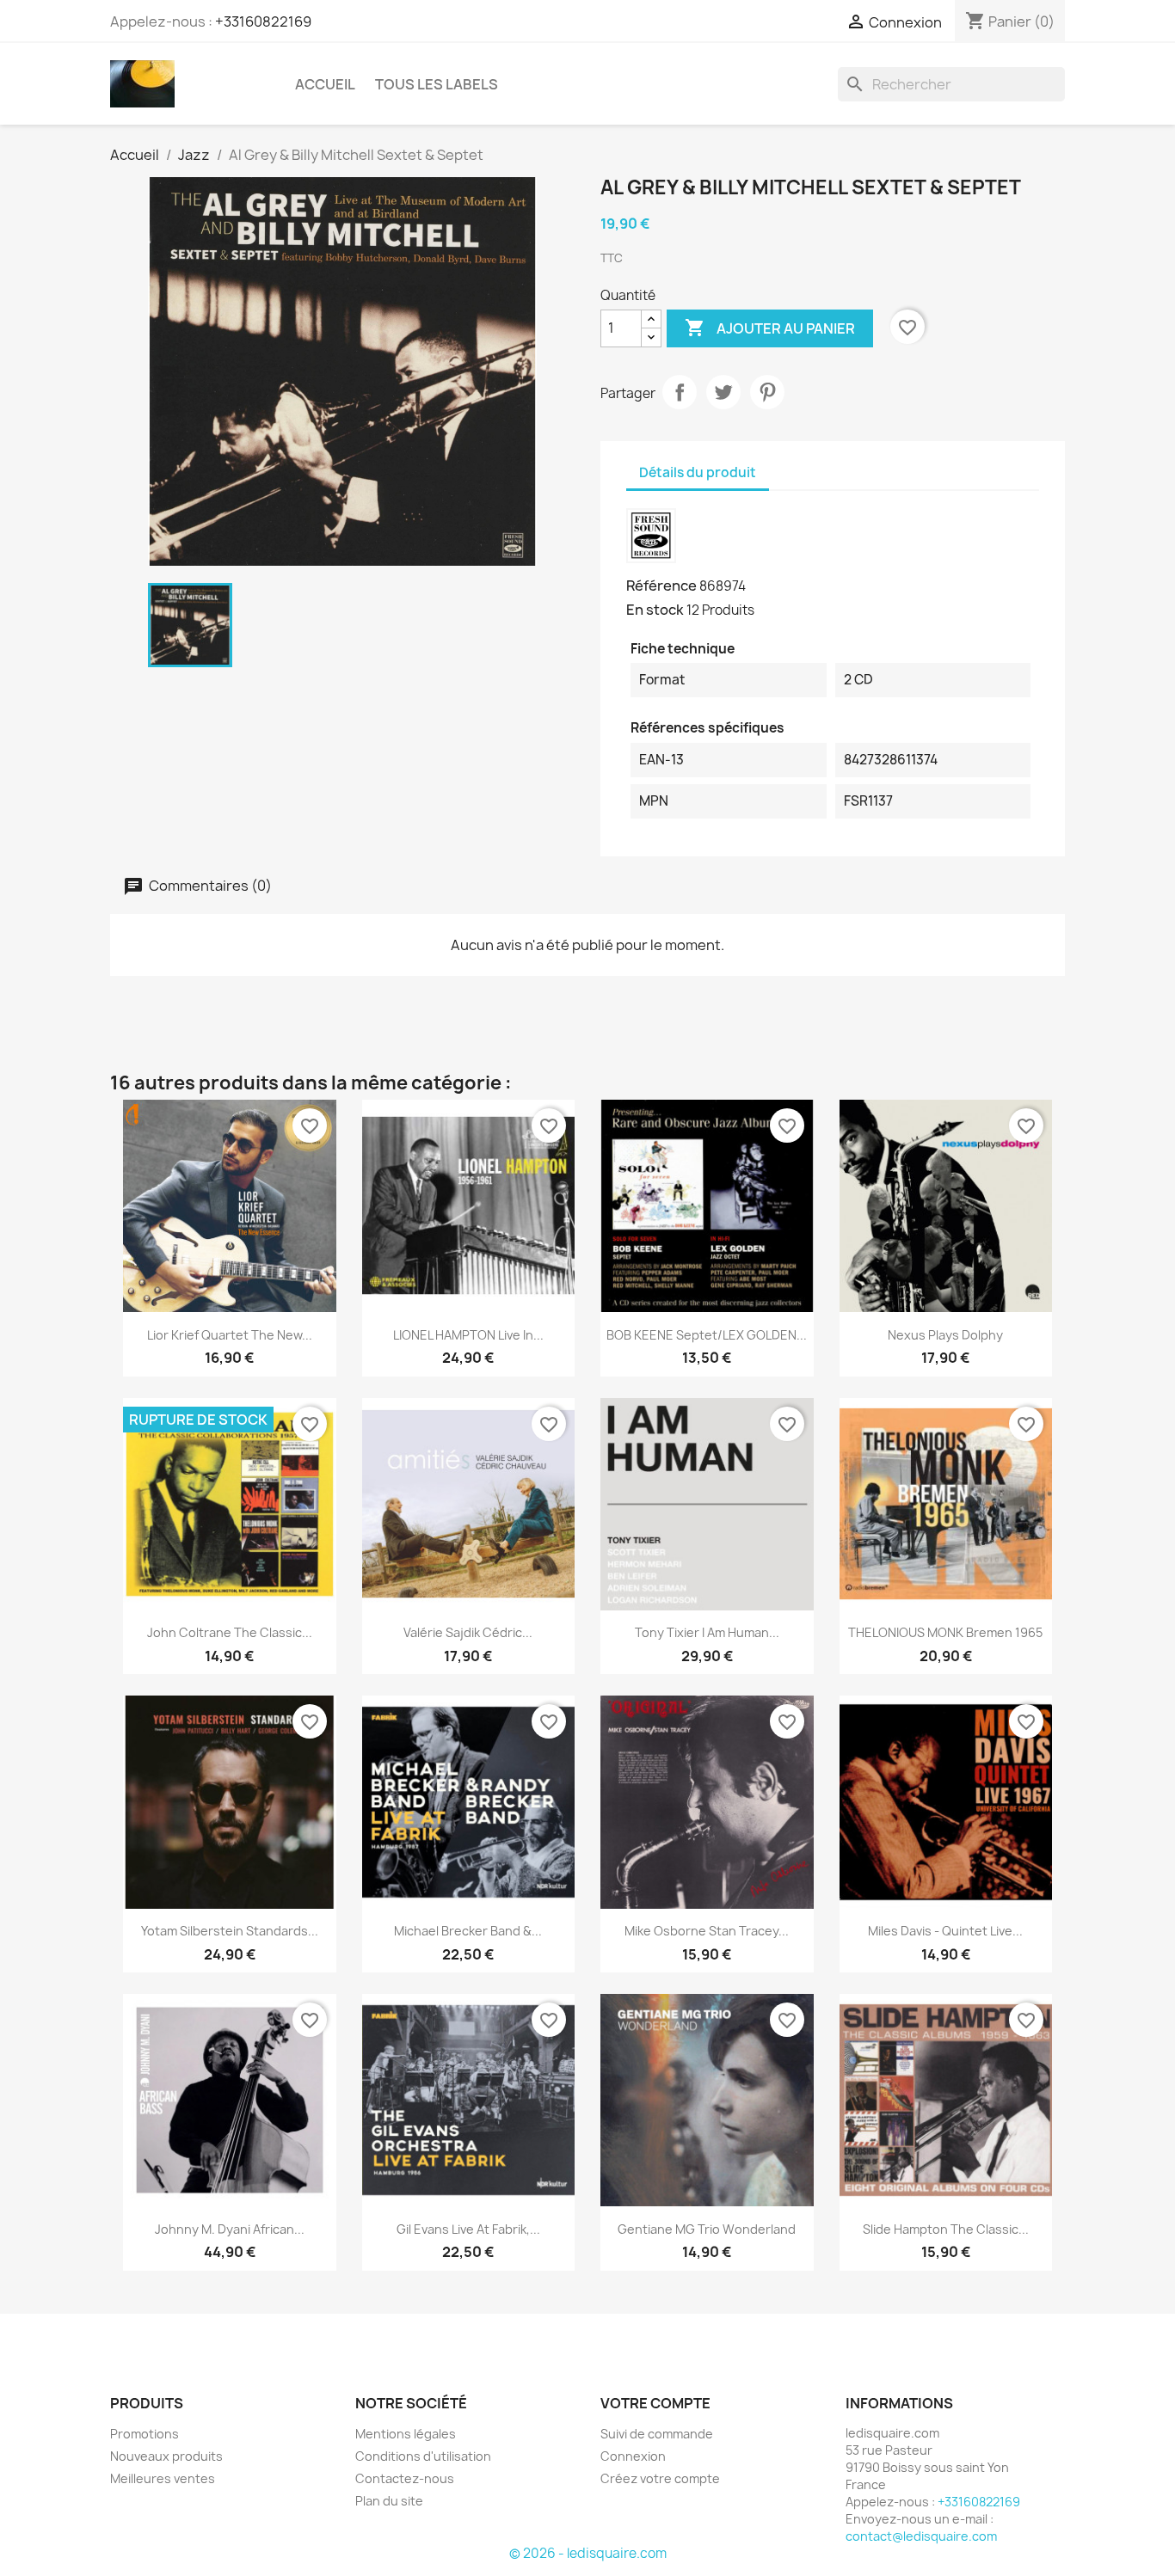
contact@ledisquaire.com (921, 2536)
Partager (680, 392)
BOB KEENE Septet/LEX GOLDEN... (707, 1335)
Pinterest (767, 392)
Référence (661, 586)
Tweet (723, 392)
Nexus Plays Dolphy (945, 1335)
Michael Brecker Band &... (468, 1931)
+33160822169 (263, 21)
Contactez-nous (405, 2478)
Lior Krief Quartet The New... (230, 1335)
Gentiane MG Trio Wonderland (707, 2229)
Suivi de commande (657, 2434)
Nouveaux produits (166, 2456)
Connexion (633, 2456)
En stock (655, 610)
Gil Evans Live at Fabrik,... (468, 2229)
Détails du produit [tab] (698, 472)
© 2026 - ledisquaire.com (588, 2553)
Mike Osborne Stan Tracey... (707, 1931)
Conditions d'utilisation (423, 2456)
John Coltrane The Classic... (230, 1632)
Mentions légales (406, 2434)
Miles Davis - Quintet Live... (945, 1931)
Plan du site (389, 2501)
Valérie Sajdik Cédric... (468, 1632)
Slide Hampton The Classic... (946, 2229)
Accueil (325, 84)
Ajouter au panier (770, 328)
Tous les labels (437, 84)
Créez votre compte (660, 2478)
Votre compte (655, 2403)
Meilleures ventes (163, 2478)
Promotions (145, 2434)
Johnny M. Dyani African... (230, 2229)
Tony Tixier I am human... (707, 1632)
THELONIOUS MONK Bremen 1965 (945, 1632)
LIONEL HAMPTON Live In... (468, 1335)
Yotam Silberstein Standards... (230, 1931)
